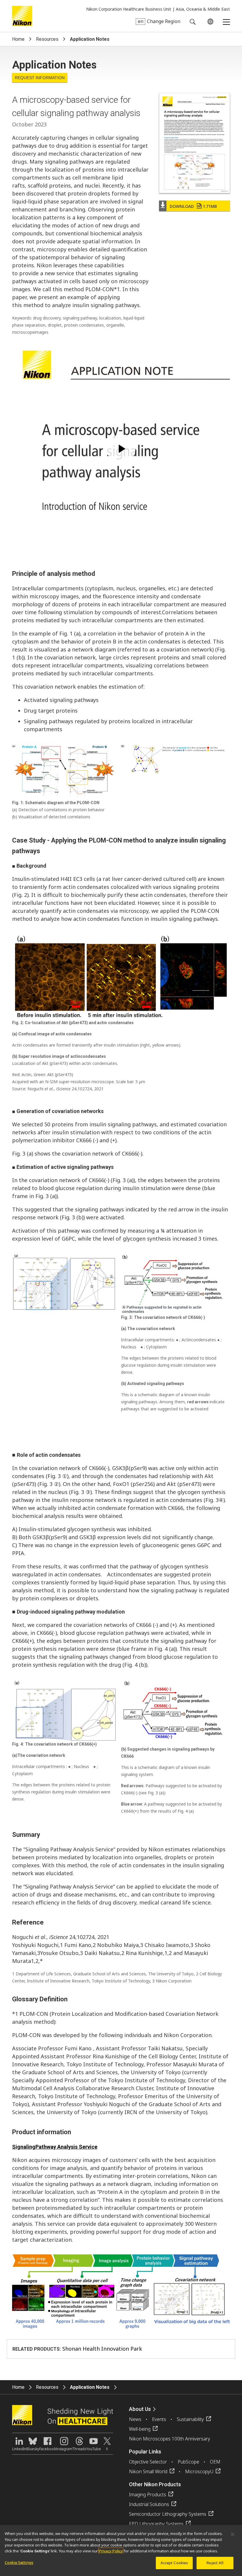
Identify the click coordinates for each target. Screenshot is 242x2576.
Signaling (24, 2147)
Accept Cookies (174, 2563)
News (135, 2419)
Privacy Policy (111, 2551)
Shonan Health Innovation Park (102, 2349)
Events (159, 2419)
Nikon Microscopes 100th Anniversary (170, 2439)
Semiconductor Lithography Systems (168, 2514)
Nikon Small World (148, 2471)
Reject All (215, 2563)
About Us (140, 2409)
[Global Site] (209, 22)
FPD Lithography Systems (156, 2524)
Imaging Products (148, 2494)
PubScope (188, 2462)
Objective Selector (148, 2462)
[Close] (233, 2534)
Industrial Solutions (149, 2504)
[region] (121, 2550)
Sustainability (190, 2419)
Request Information (40, 78)
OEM (215, 2462)
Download (193, 206)
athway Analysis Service (68, 2147)
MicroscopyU (199, 2471)
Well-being (140, 2429)
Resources (47, 39)
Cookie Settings (19, 2562)
